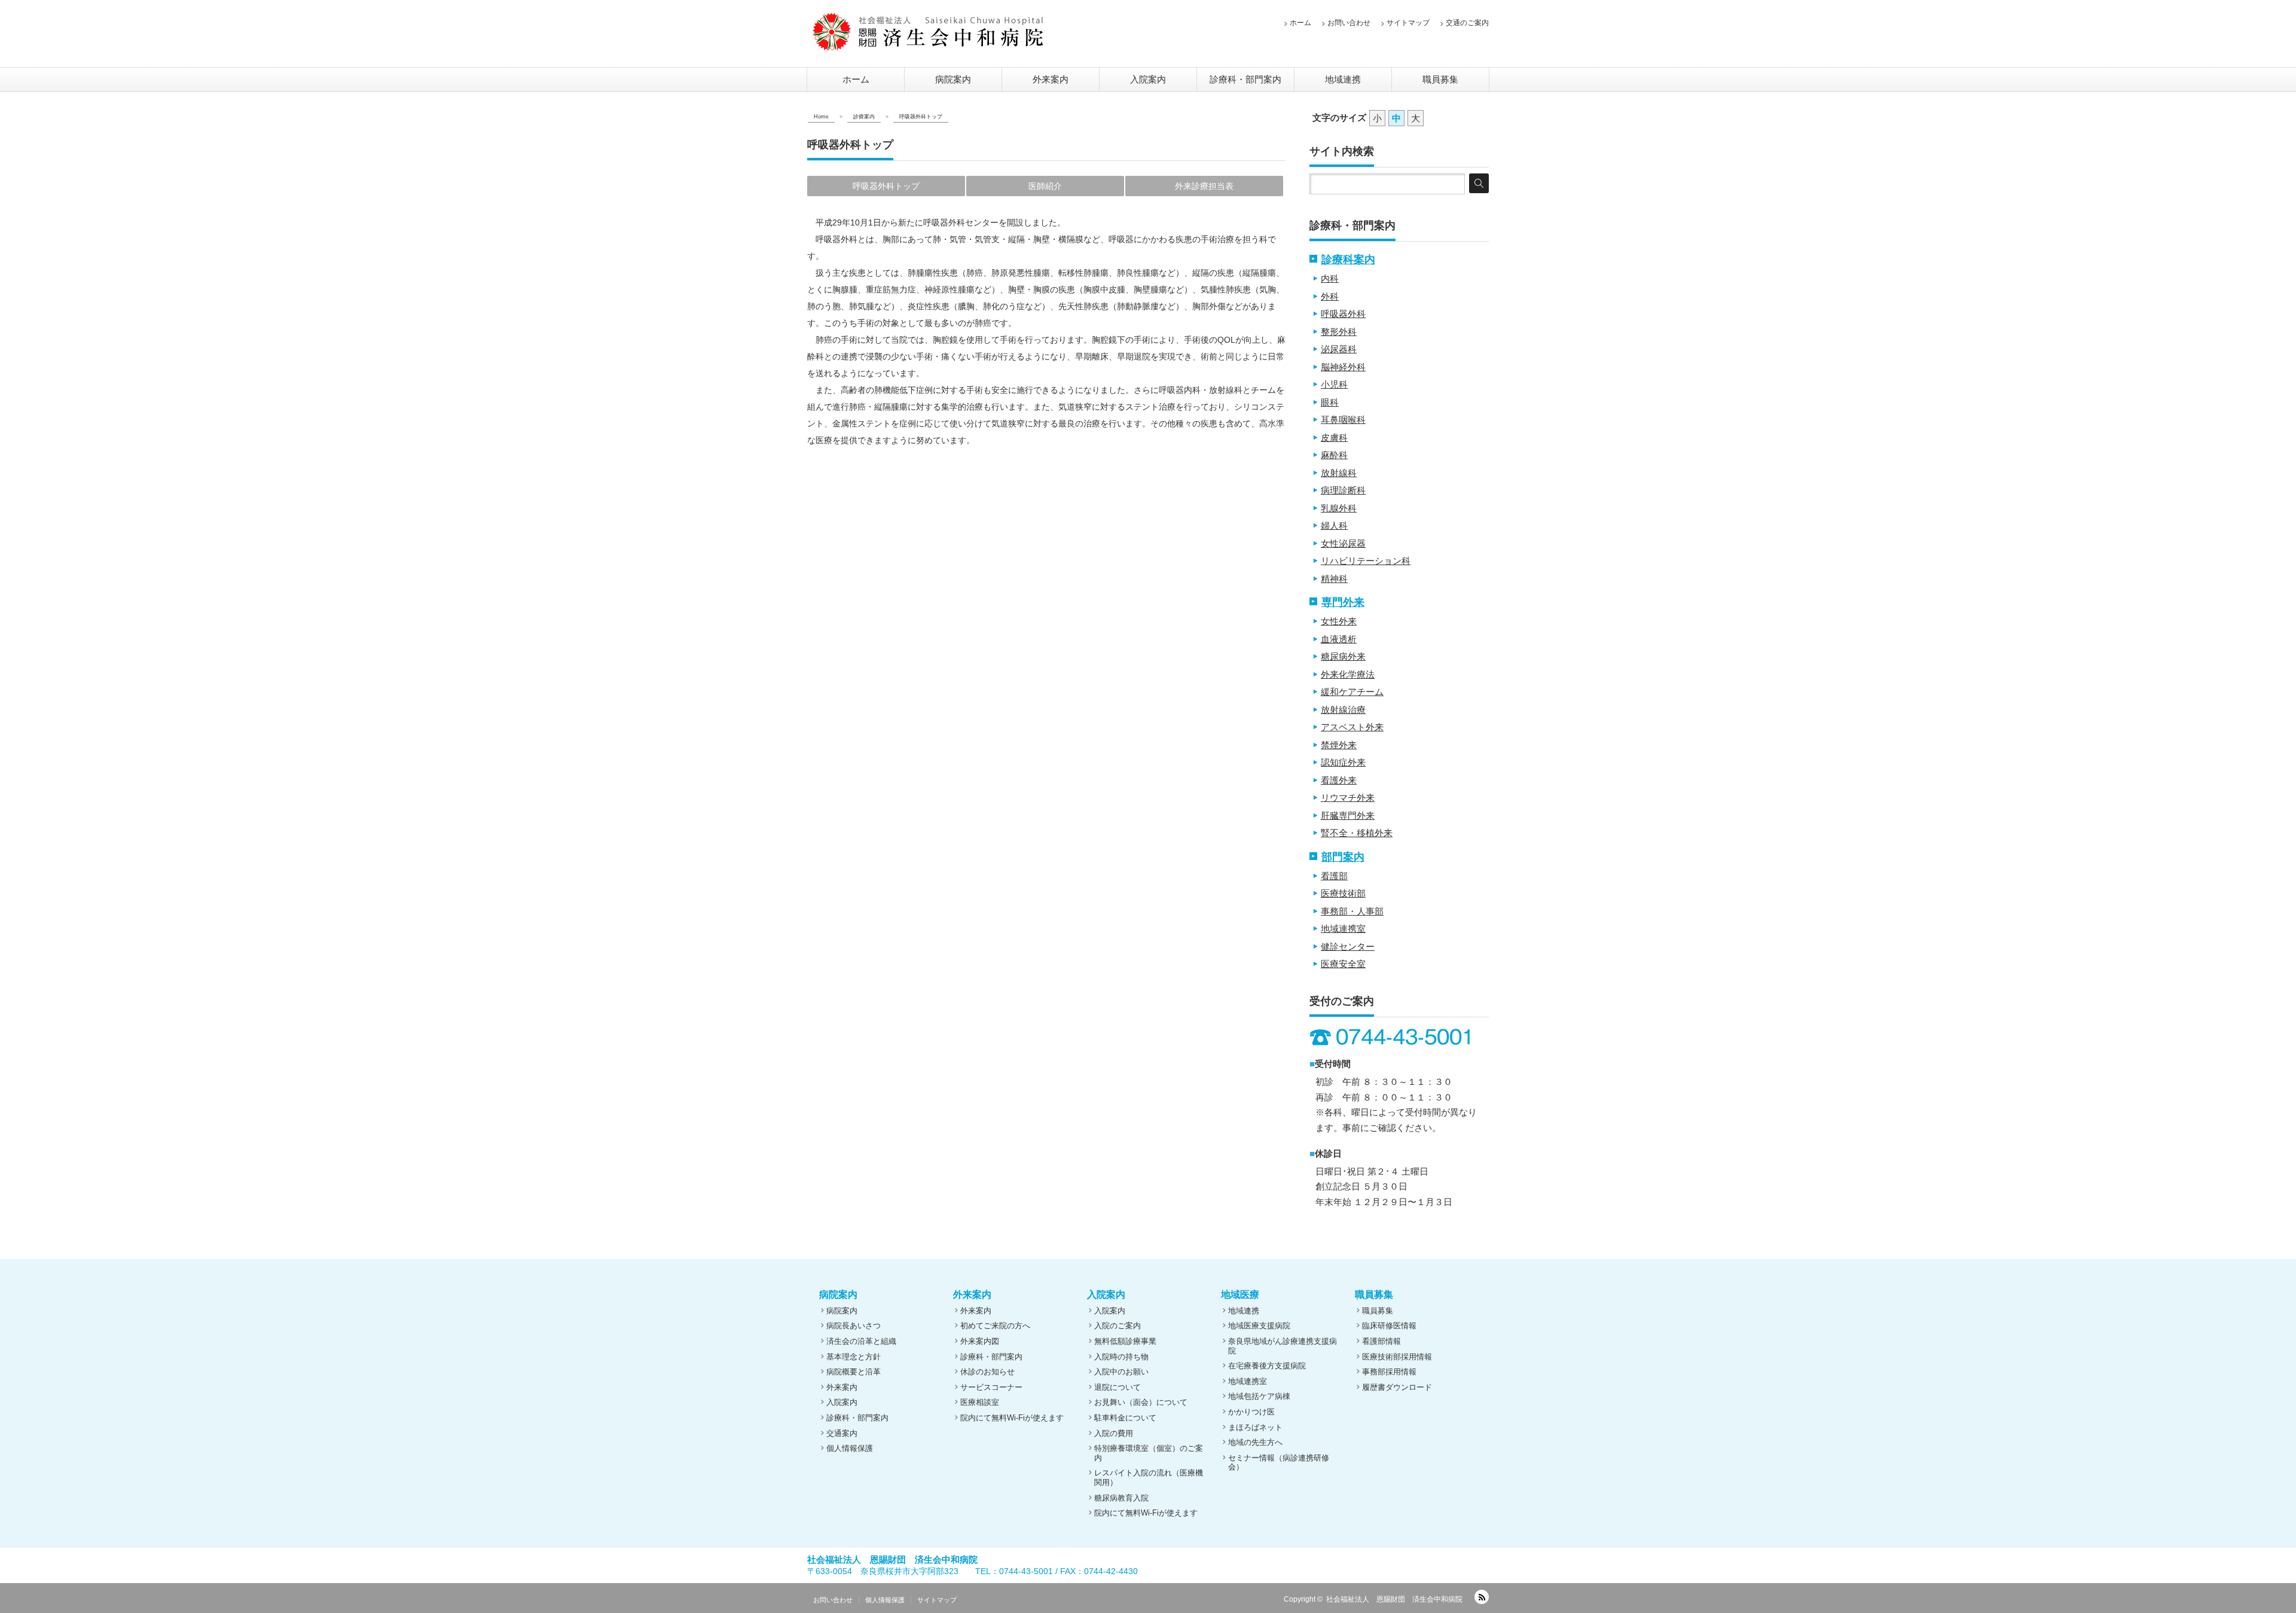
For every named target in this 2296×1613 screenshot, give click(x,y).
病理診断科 (1343, 490)
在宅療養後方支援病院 (1267, 1366)
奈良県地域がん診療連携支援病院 (1283, 1346)
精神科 (1334, 579)
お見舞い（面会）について (1141, 1402)
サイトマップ (1408, 23)
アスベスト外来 (1352, 727)
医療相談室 (980, 1402)
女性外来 (1339, 621)
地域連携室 (1343, 929)
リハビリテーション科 (1366, 561)
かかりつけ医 (1251, 1412)
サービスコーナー (991, 1387)
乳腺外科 (1339, 508)
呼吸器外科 (1343, 314)
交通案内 (842, 1433)
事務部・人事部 (1352, 911)
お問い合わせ (1349, 23)
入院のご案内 (1118, 1326)
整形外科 (1339, 332)
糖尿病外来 (1343, 656)
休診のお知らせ (987, 1372)
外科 (1330, 296)
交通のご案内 (1467, 23)
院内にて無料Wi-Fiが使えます (1012, 1418)
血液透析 (1339, 639)
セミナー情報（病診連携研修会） (1279, 1463)
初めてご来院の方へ (995, 1326)
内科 (1330, 278)
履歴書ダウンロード (1397, 1387)
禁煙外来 (1339, 745)
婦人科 (1334, 525)
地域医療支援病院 (1259, 1326)
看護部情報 (1381, 1341)
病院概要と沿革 (854, 1372)
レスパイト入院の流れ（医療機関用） (1149, 1478)
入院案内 (1148, 79)
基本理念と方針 (854, 1357)
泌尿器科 (1339, 349)
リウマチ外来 (1348, 798)
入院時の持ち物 (1121, 1357)
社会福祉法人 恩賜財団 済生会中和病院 (1394, 1599)
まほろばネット (1255, 1427)
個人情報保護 (850, 1448)
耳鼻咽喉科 (1343, 420)
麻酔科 (1334, 455)
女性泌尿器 (1343, 543)
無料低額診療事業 (1125, 1341)
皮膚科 (1334, 437)
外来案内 (1051, 79)
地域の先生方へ (1255, 1442)
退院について (1118, 1387)
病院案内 (953, 79)
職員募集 (1440, 79)
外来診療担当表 (1204, 186)
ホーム (1300, 23)
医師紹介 (1045, 186)
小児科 (1334, 384)
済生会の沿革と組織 (861, 1341)
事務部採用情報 (1389, 1372)
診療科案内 (1348, 260)
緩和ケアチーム (1352, 692)
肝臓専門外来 (1348, 815)
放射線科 (1339, 473)
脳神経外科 (1343, 367)
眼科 (1330, 402)
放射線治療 (1343, 710)
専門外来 (1343, 602)
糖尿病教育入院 (1121, 1498)
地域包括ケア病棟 (1259, 1396)
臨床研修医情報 (1389, 1326)
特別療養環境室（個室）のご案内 (1149, 1453)
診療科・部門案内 (1245, 79)
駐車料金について (1125, 1418)
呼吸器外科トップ (886, 186)
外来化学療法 (1348, 674)
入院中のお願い (1121, 1372)
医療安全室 (1343, 964)
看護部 (1334, 876)
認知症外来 (1343, 762)
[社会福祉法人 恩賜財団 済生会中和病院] (928, 32)
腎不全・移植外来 (1357, 833)
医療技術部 (1343, 893)
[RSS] (1482, 1597)
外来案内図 (980, 1341)
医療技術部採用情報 (1397, 1357)
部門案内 (1343, 857)
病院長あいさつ (854, 1326)
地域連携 (1343, 79)
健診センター (1348, 946)
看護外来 (1339, 780)
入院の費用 (1114, 1433)
